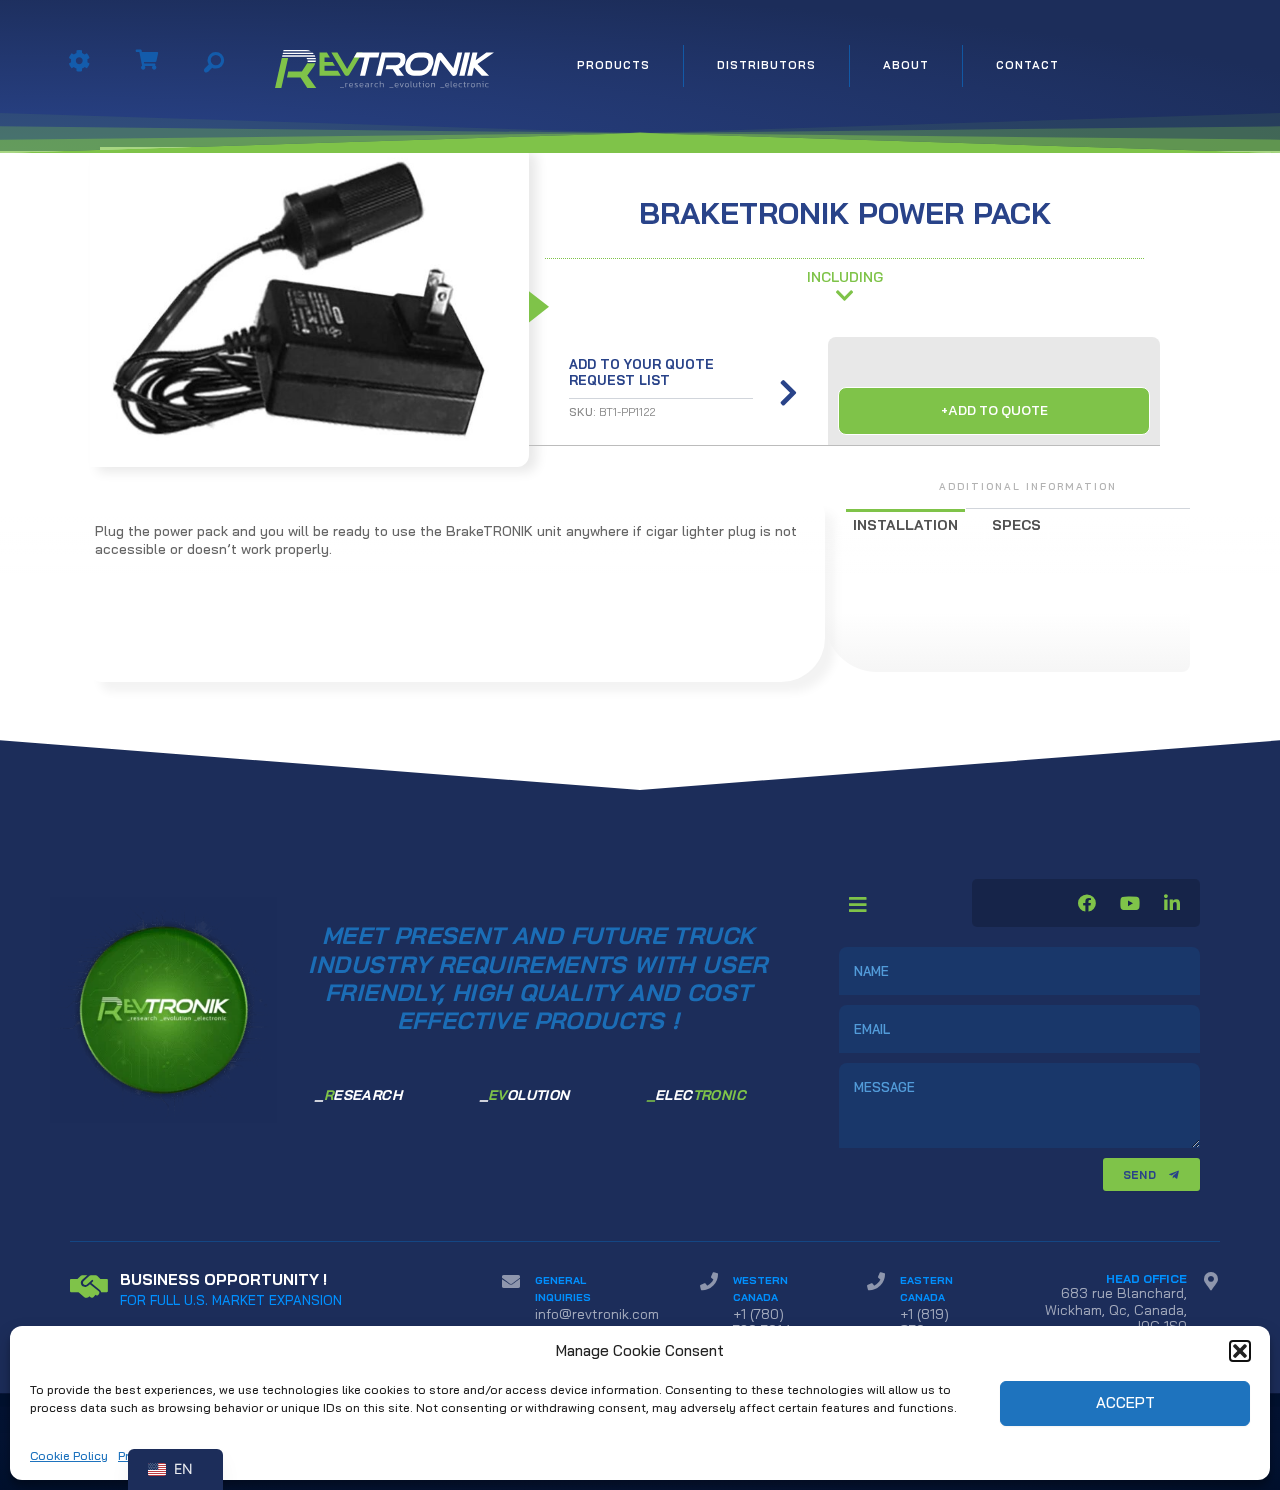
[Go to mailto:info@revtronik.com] (581, 1302)
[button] (1240, 1351)
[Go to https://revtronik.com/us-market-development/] (266, 1289)
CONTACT (1027, 65)
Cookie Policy (69, 1455)
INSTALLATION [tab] (905, 525)
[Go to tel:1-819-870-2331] (923, 1318)
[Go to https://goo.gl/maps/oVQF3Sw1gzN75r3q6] (1120, 1307)
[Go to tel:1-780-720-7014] (763, 1310)
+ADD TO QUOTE (994, 410)
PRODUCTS (613, 65)
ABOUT (906, 65)
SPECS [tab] (1016, 525)
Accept (1125, 1402)
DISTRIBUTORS (766, 65)
